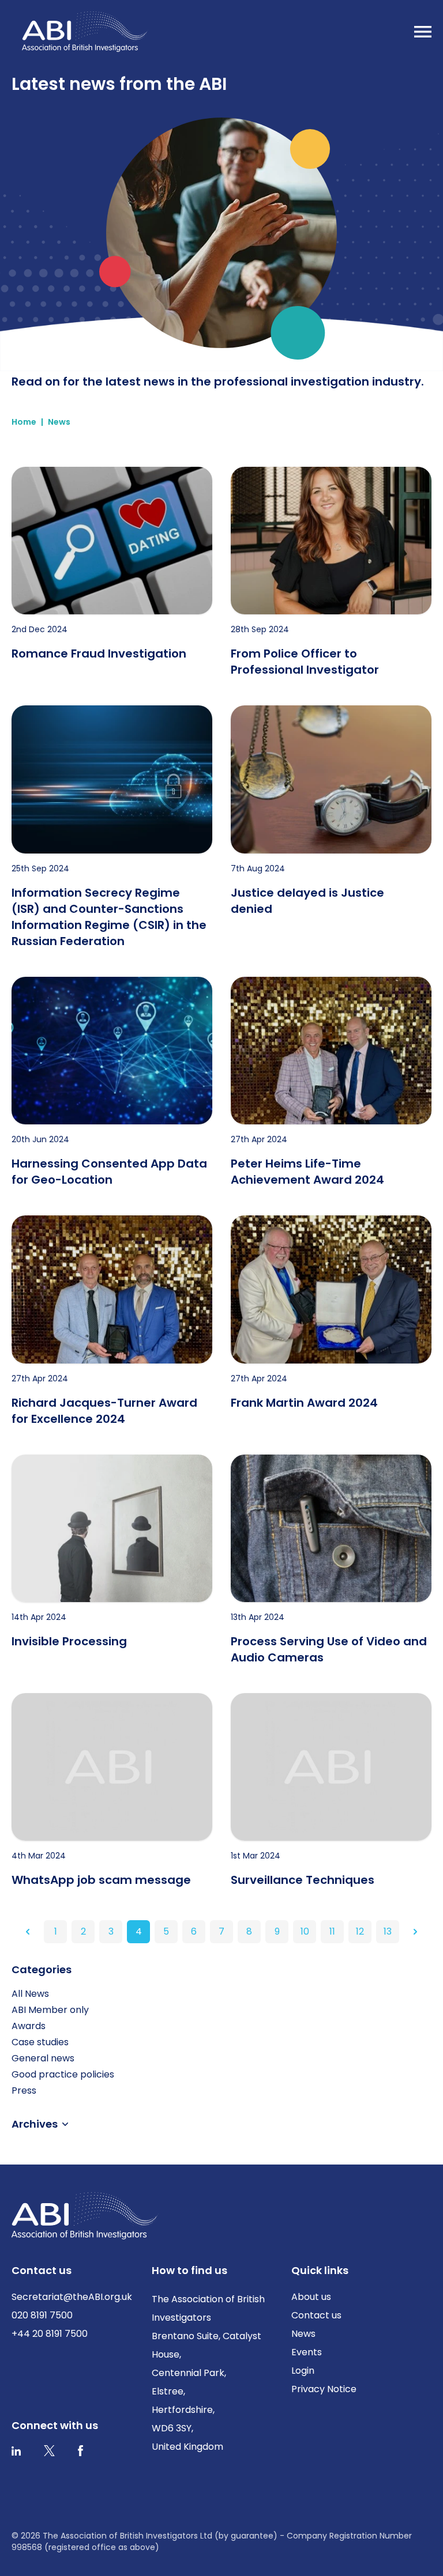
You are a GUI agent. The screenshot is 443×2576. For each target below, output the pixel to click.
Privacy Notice (324, 2389)
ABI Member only (50, 2010)
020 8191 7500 (42, 2315)
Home (24, 422)
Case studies (40, 2042)
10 (305, 1931)
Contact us (316, 2315)
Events (307, 2352)
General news (43, 2058)
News (59, 422)
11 (332, 1931)
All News (30, 1994)
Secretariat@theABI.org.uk (72, 2297)
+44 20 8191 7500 (50, 2334)
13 (388, 1931)
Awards (29, 2026)
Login (303, 2371)
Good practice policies (63, 2074)
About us (311, 2297)
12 (360, 1931)
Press (24, 2090)
